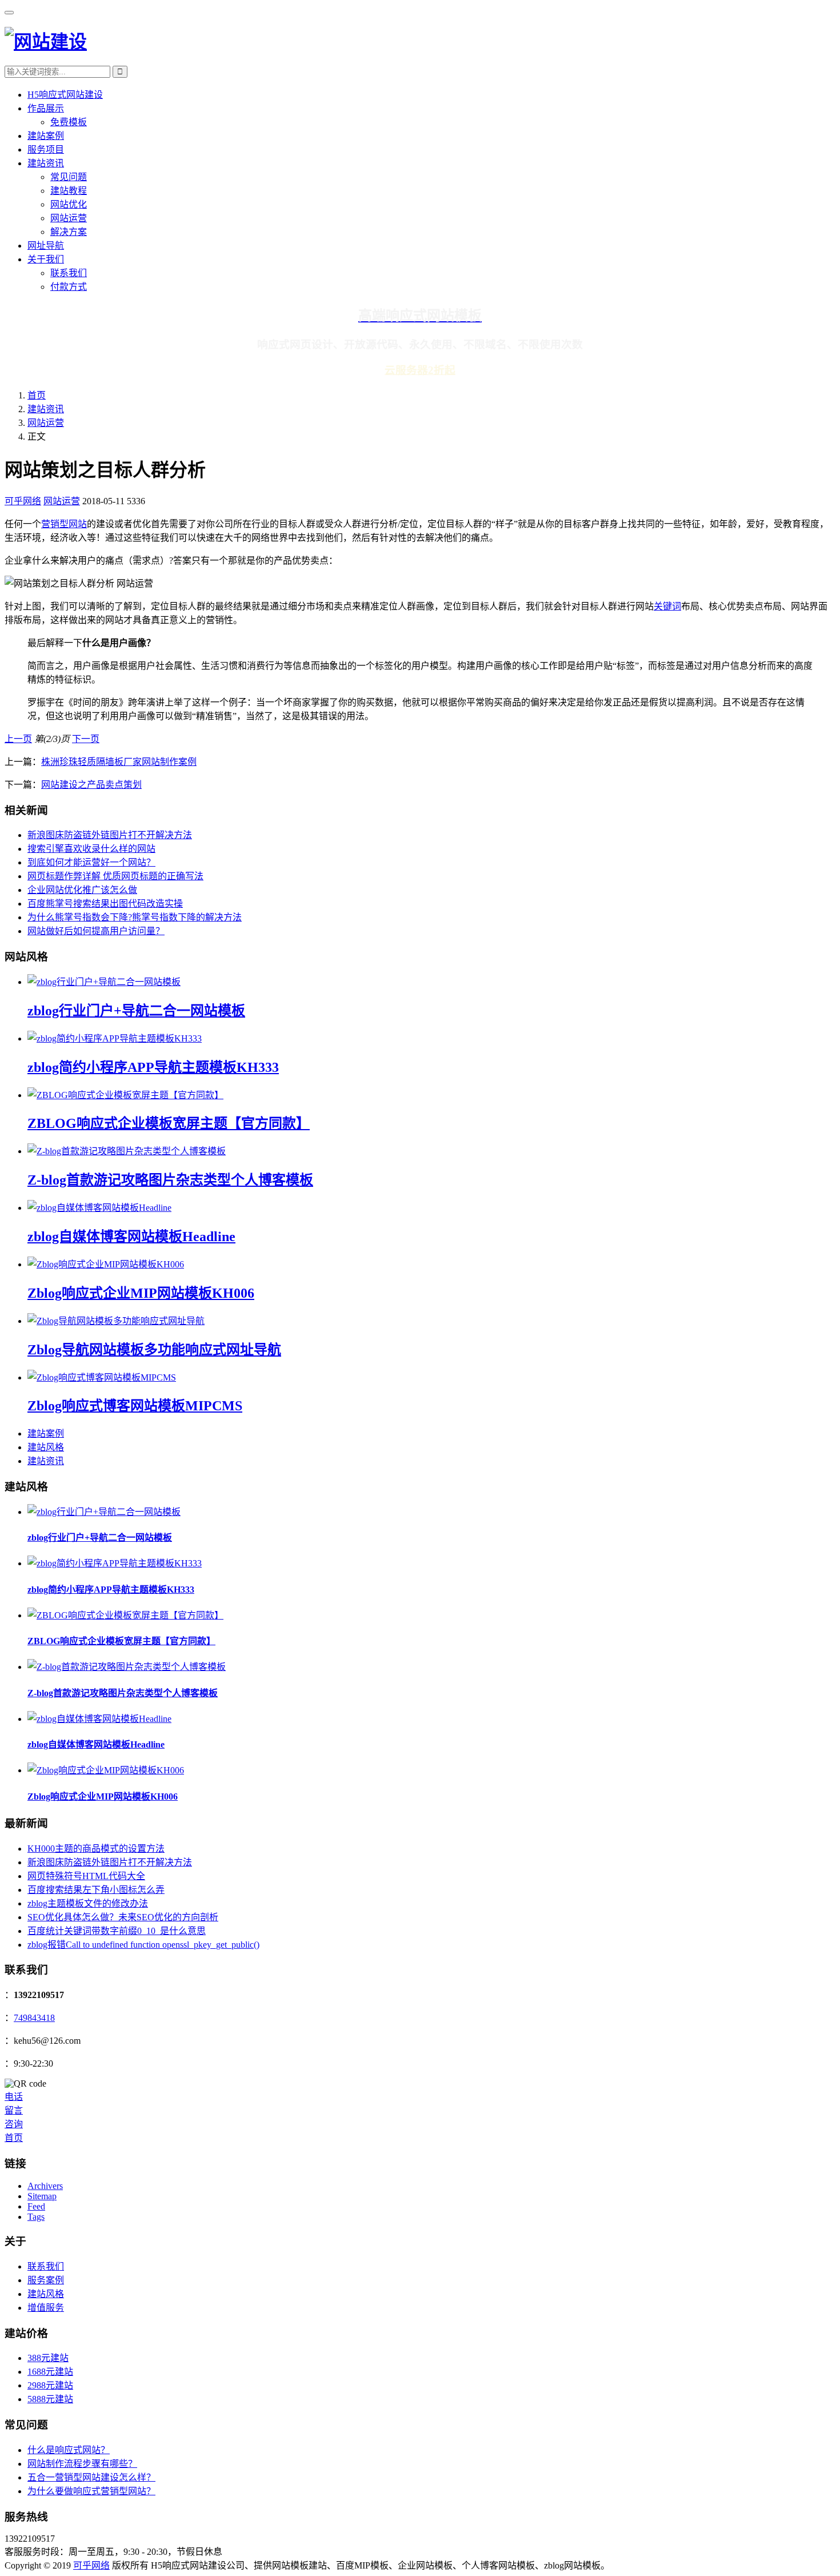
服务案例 (46, 2280)
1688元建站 (50, 2372)
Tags (36, 2217)
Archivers (45, 2186)
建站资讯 (46, 163)
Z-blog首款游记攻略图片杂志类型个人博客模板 (170, 1180)
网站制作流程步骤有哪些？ (82, 2464)
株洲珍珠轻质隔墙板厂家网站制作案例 (119, 762)
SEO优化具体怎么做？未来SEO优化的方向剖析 (123, 1917)
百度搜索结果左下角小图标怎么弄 (96, 1890)
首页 (37, 395)
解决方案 (69, 232)
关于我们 (46, 259)
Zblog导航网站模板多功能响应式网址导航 (154, 1350)
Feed (36, 2206)
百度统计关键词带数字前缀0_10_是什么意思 (117, 1931)
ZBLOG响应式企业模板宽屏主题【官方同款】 (169, 1123)
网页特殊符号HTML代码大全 (86, 1876)
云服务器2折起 (420, 370)
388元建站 (48, 2358)
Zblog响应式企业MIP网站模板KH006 (141, 1293)
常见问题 (69, 177)
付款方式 (69, 287)
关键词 (667, 606)
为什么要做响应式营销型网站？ (91, 2491)
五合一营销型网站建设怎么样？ (91, 2477)
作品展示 (46, 108)
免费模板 (69, 122)
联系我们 (69, 273)
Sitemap (42, 2196)
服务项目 (46, 149)
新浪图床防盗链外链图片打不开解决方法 (110, 835)
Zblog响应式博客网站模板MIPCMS (135, 1406)
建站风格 (46, 1447)
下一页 (86, 739)
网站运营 (69, 218)
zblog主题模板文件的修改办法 (88, 1903)
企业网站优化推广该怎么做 (82, 890)
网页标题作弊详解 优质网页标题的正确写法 (115, 876)
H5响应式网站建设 (65, 95)
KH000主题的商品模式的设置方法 (96, 1849)
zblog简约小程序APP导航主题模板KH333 (153, 1067)
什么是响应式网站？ (69, 2450)
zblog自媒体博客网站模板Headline (131, 1237)
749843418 (34, 2018)
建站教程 (69, 191)
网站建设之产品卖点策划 (91, 785)
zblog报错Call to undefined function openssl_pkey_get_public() (143, 1945)
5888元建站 (50, 2399)
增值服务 (46, 2308)
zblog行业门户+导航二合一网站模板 (136, 1011)
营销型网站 (64, 524)
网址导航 (46, 246)
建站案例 (46, 136)
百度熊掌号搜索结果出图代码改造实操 (105, 904)
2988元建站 (50, 2385)
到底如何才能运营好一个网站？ (91, 862)
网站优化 (69, 204)
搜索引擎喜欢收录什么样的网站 (91, 849)
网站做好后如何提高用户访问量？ (96, 931)
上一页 (18, 739)
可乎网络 (23, 501)
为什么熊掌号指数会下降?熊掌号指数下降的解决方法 (135, 917)
